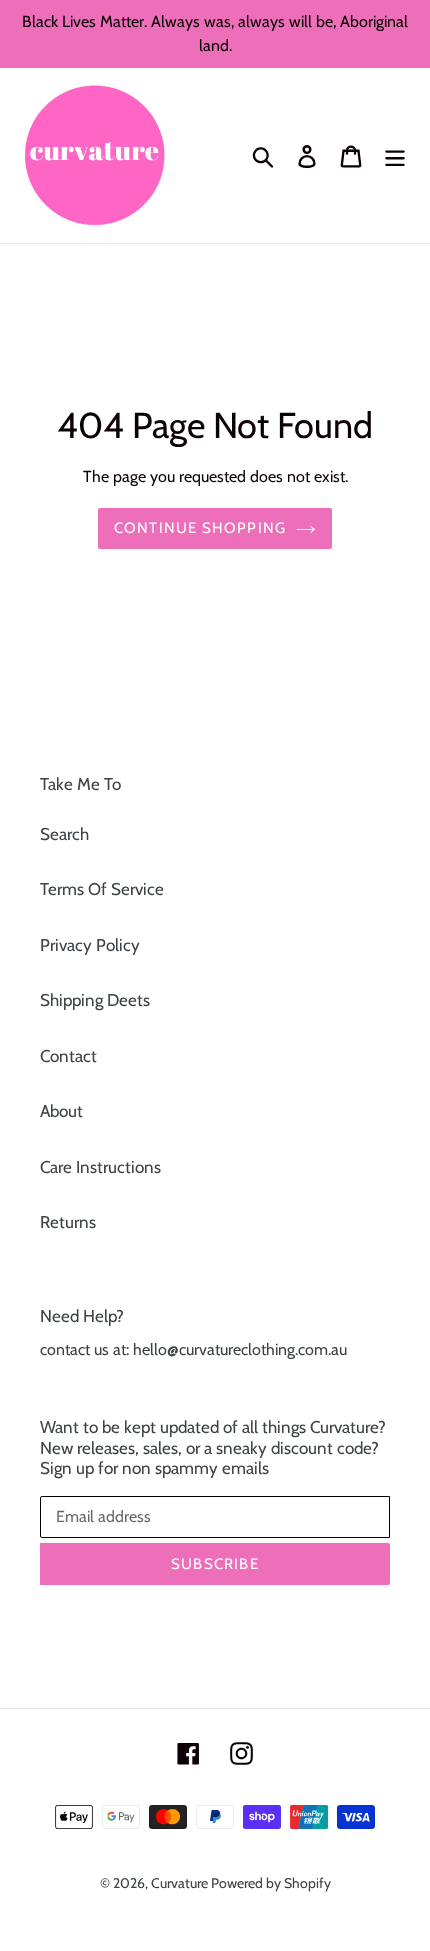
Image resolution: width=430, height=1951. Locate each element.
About (61, 1111)
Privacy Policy (90, 945)
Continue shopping (200, 528)
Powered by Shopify (271, 1883)
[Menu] (395, 156)
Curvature (181, 1883)
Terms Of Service (102, 889)
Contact (68, 1056)
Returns (68, 1222)
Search (64, 834)
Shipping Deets (95, 1000)
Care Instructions (100, 1167)
